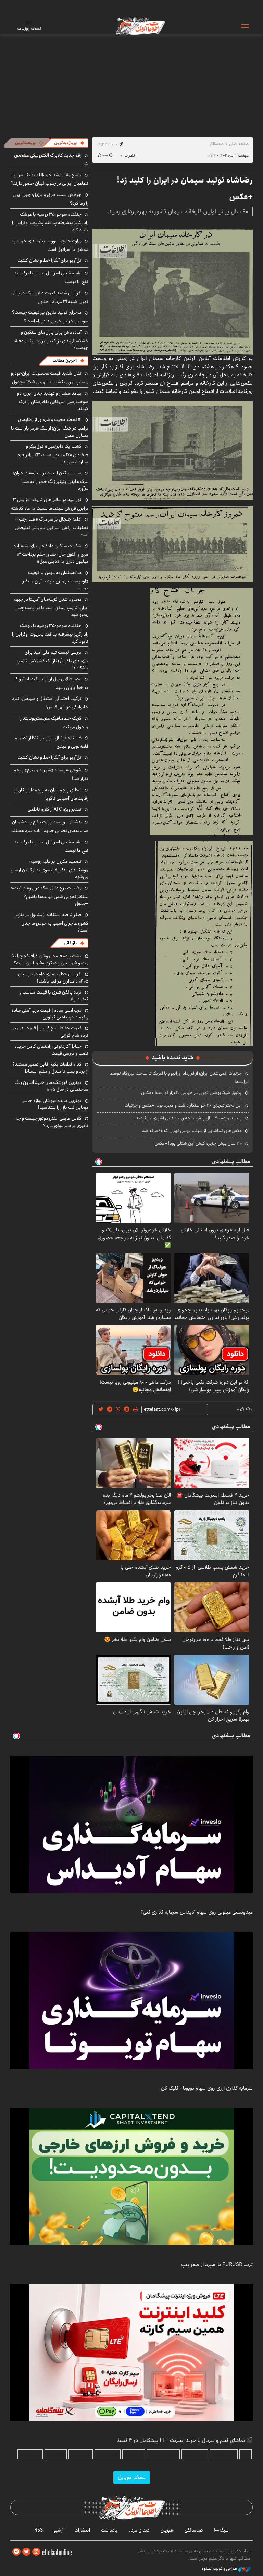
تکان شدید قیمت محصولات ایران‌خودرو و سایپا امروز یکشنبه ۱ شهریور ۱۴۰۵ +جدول (50, 378)
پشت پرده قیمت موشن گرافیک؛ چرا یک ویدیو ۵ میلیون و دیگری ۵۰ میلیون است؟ (49, 959)
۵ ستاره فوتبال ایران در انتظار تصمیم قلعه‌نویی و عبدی (52, 742)
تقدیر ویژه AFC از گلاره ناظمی (55, 809)
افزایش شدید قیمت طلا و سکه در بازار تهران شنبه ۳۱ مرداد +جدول (51, 297)
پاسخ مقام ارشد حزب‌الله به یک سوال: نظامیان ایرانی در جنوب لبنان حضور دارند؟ (49, 179)
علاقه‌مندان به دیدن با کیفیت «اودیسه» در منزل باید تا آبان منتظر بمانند (55, 580)
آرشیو (59, 2530)
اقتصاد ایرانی (108, 2454)
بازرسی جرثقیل (224, 2454)
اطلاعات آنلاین (140, 26)
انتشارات (82, 2530)
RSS (39, 2530)
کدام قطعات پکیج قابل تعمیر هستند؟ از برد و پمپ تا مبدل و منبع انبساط (50, 1068)
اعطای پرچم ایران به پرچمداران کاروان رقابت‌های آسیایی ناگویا (51, 794)
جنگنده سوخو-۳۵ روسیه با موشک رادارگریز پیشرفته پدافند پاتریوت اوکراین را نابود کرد (50, 222)
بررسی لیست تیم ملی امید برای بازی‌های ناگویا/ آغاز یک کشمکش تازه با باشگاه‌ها (53, 660)
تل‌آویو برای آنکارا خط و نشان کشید (50, 260)
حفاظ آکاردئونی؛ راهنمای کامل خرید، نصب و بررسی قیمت (52, 1050)
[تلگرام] (16, 2552)
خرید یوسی (134, 2454)
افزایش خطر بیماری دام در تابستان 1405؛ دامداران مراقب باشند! (53, 977)
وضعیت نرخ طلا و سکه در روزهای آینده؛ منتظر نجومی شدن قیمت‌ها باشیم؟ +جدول (50, 896)
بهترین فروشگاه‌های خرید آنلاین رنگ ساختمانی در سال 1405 (52, 1086)
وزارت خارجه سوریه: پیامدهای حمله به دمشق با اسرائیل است (50, 245)
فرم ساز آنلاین (195, 2454)
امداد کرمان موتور (163, 2454)
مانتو (246, 2454)
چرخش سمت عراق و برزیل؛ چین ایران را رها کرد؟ (51, 199)
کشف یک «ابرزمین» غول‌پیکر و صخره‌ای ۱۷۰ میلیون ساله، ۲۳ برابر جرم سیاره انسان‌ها (53, 454)
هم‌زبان (167, 2530)
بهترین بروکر (81, 2454)
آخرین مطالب (65, 361)
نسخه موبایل (132, 2477)
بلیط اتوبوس (30, 2454)
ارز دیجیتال (56, 2454)
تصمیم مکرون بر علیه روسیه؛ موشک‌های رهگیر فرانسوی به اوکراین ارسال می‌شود (49, 869)
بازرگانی (70, 943)
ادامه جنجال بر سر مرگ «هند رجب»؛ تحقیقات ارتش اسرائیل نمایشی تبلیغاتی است (52, 527)
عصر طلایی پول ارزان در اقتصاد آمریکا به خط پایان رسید (51, 683)
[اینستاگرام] (36, 2552)
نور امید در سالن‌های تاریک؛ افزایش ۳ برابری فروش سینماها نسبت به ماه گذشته (50, 504)
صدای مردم (139, 2530)
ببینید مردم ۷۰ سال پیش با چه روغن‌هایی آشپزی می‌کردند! (188, 1118)
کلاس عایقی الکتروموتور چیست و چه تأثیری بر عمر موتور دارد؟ (52, 1122)
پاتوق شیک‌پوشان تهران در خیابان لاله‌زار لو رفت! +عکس (191, 1093)
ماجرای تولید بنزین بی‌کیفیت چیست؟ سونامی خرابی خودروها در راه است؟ (50, 317)
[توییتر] (26, 2552)
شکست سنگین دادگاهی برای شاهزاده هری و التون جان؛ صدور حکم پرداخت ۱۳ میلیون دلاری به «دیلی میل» (51, 554)
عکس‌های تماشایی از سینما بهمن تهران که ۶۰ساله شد (192, 1131)
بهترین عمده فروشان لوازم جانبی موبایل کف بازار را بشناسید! (55, 1104)
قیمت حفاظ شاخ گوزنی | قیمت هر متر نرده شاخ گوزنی (51, 1031)
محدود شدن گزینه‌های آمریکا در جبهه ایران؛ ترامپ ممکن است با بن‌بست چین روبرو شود (51, 607)
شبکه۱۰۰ (221, 2530)
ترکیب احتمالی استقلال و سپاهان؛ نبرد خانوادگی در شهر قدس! (50, 703)
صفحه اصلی (239, 144)
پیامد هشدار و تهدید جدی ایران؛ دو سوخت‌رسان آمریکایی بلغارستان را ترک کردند (53, 401)
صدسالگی (216, 144)
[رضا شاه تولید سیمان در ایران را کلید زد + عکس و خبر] (173, 291)
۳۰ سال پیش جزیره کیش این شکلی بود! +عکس (198, 1143)
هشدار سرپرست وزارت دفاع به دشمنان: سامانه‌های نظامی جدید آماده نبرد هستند (49, 826)
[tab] (69, 143)
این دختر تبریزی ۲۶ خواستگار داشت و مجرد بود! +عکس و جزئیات (183, 1105)
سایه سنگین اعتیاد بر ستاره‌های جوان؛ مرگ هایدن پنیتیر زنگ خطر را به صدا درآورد (51, 481)
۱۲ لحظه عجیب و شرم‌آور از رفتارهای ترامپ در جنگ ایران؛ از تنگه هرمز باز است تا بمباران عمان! (50, 427)
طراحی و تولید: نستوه (220, 2569)
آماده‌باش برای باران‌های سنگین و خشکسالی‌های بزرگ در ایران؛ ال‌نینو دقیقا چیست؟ (51, 340)
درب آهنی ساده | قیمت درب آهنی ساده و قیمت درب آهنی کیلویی (50, 1014)
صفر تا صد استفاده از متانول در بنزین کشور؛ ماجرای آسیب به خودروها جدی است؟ (51, 922)
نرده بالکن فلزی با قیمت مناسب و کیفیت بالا (54, 996)
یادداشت (109, 2530)
